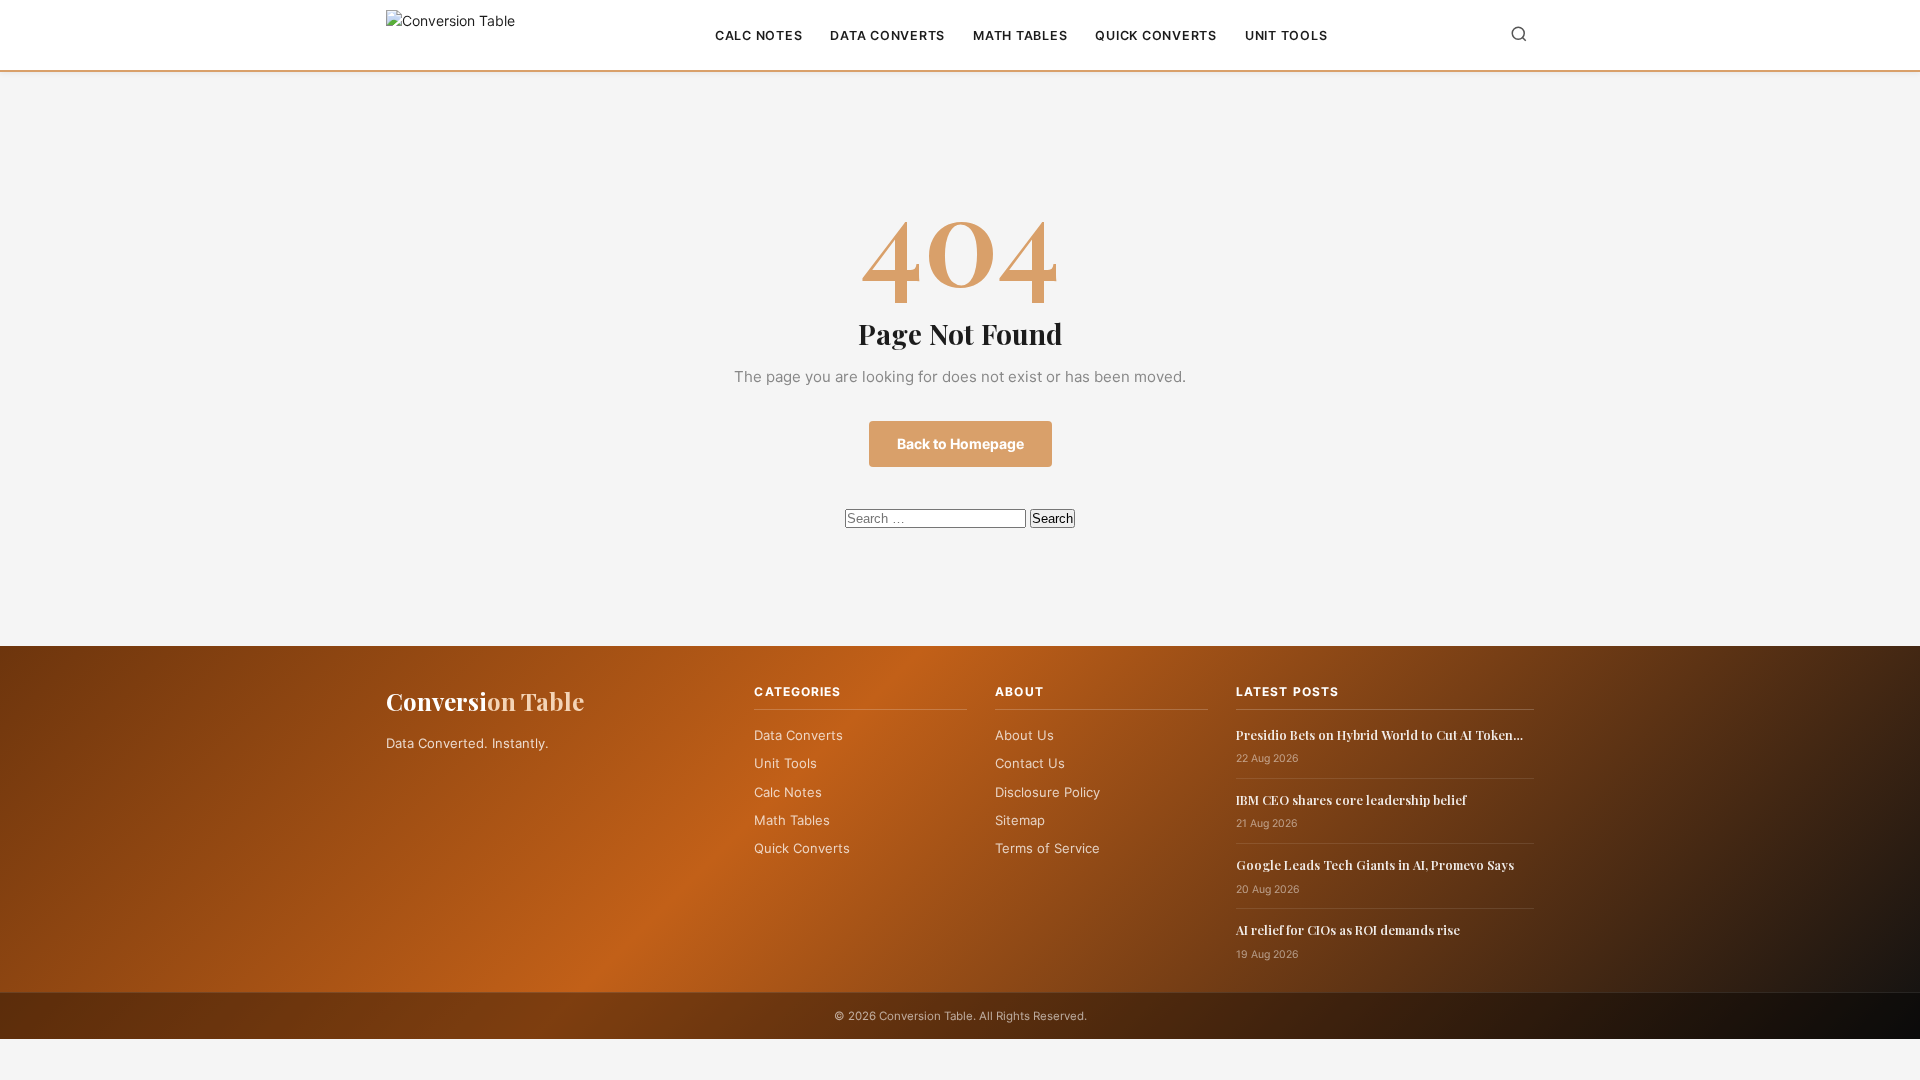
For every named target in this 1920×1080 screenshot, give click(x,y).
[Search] (1519, 35)
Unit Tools (1286, 35)
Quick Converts (1156, 35)
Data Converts (887, 35)
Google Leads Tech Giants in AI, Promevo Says (1375, 864)
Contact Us (1030, 763)
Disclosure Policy (1047, 792)
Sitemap (1020, 820)
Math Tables (1020, 35)
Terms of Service (1047, 848)
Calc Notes (759, 35)
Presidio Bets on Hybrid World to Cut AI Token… (1379, 734)
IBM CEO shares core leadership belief (1351, 799)
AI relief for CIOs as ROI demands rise (1348, 929)
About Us (1024, 735)
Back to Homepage (960, 443)
